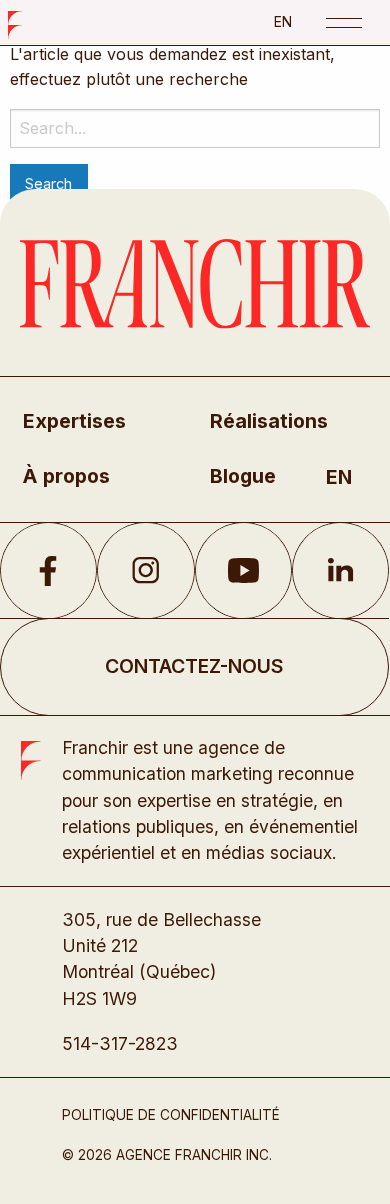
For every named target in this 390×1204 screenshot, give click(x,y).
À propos (66, 476)
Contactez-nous (194, 666)
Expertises (74, 421)
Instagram (145, 571)
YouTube (243, 571)
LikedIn (340, 571)
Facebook (48, 571)
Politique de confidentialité (171, 1115)
